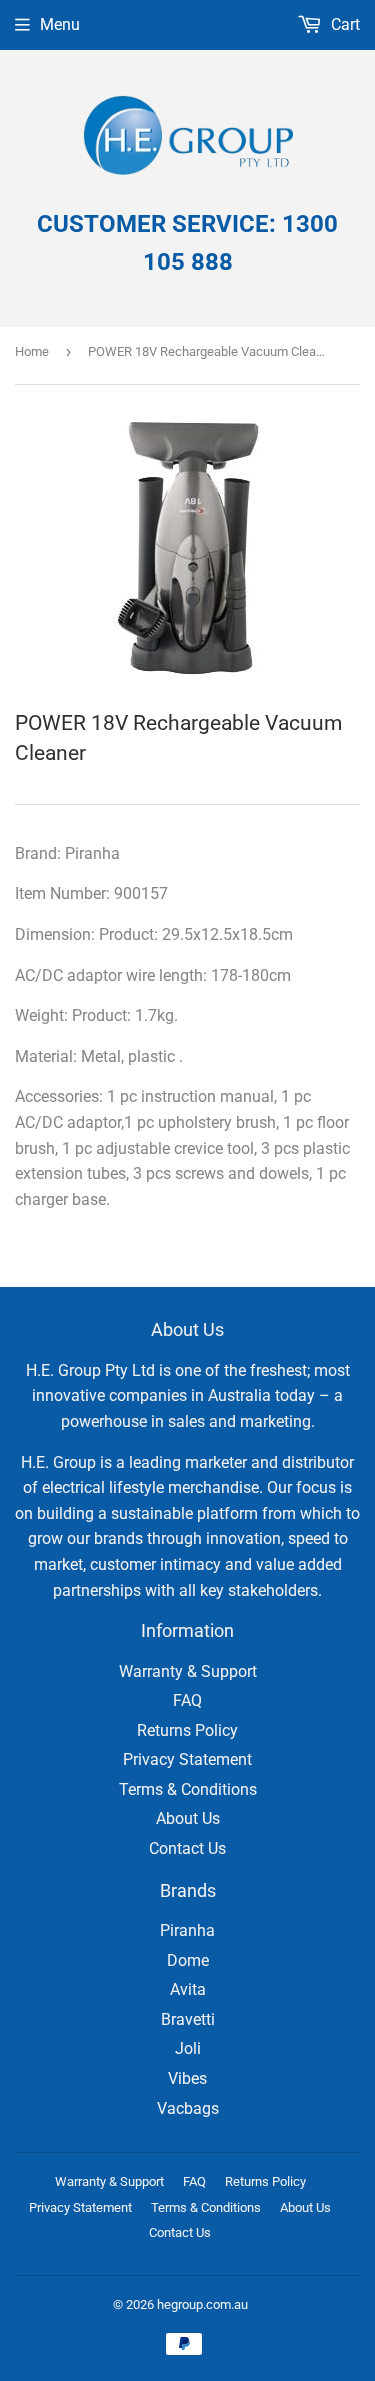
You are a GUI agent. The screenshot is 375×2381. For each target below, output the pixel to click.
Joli (188, 2048)
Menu (60, 24)
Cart (343, 24)
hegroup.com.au (202, 2304)
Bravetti (188, 2019)
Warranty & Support (188, 1671)
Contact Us (187, 1848)
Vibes (187, 2078)
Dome (188, 1960)
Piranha (187, 1930)
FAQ (187, 1700)
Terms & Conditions (188, 1789)
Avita (188, 1989)
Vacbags (188, 2108)
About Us (188, 1818)
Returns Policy (187, 1730)
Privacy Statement (187, 1759)
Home (32, 351)
